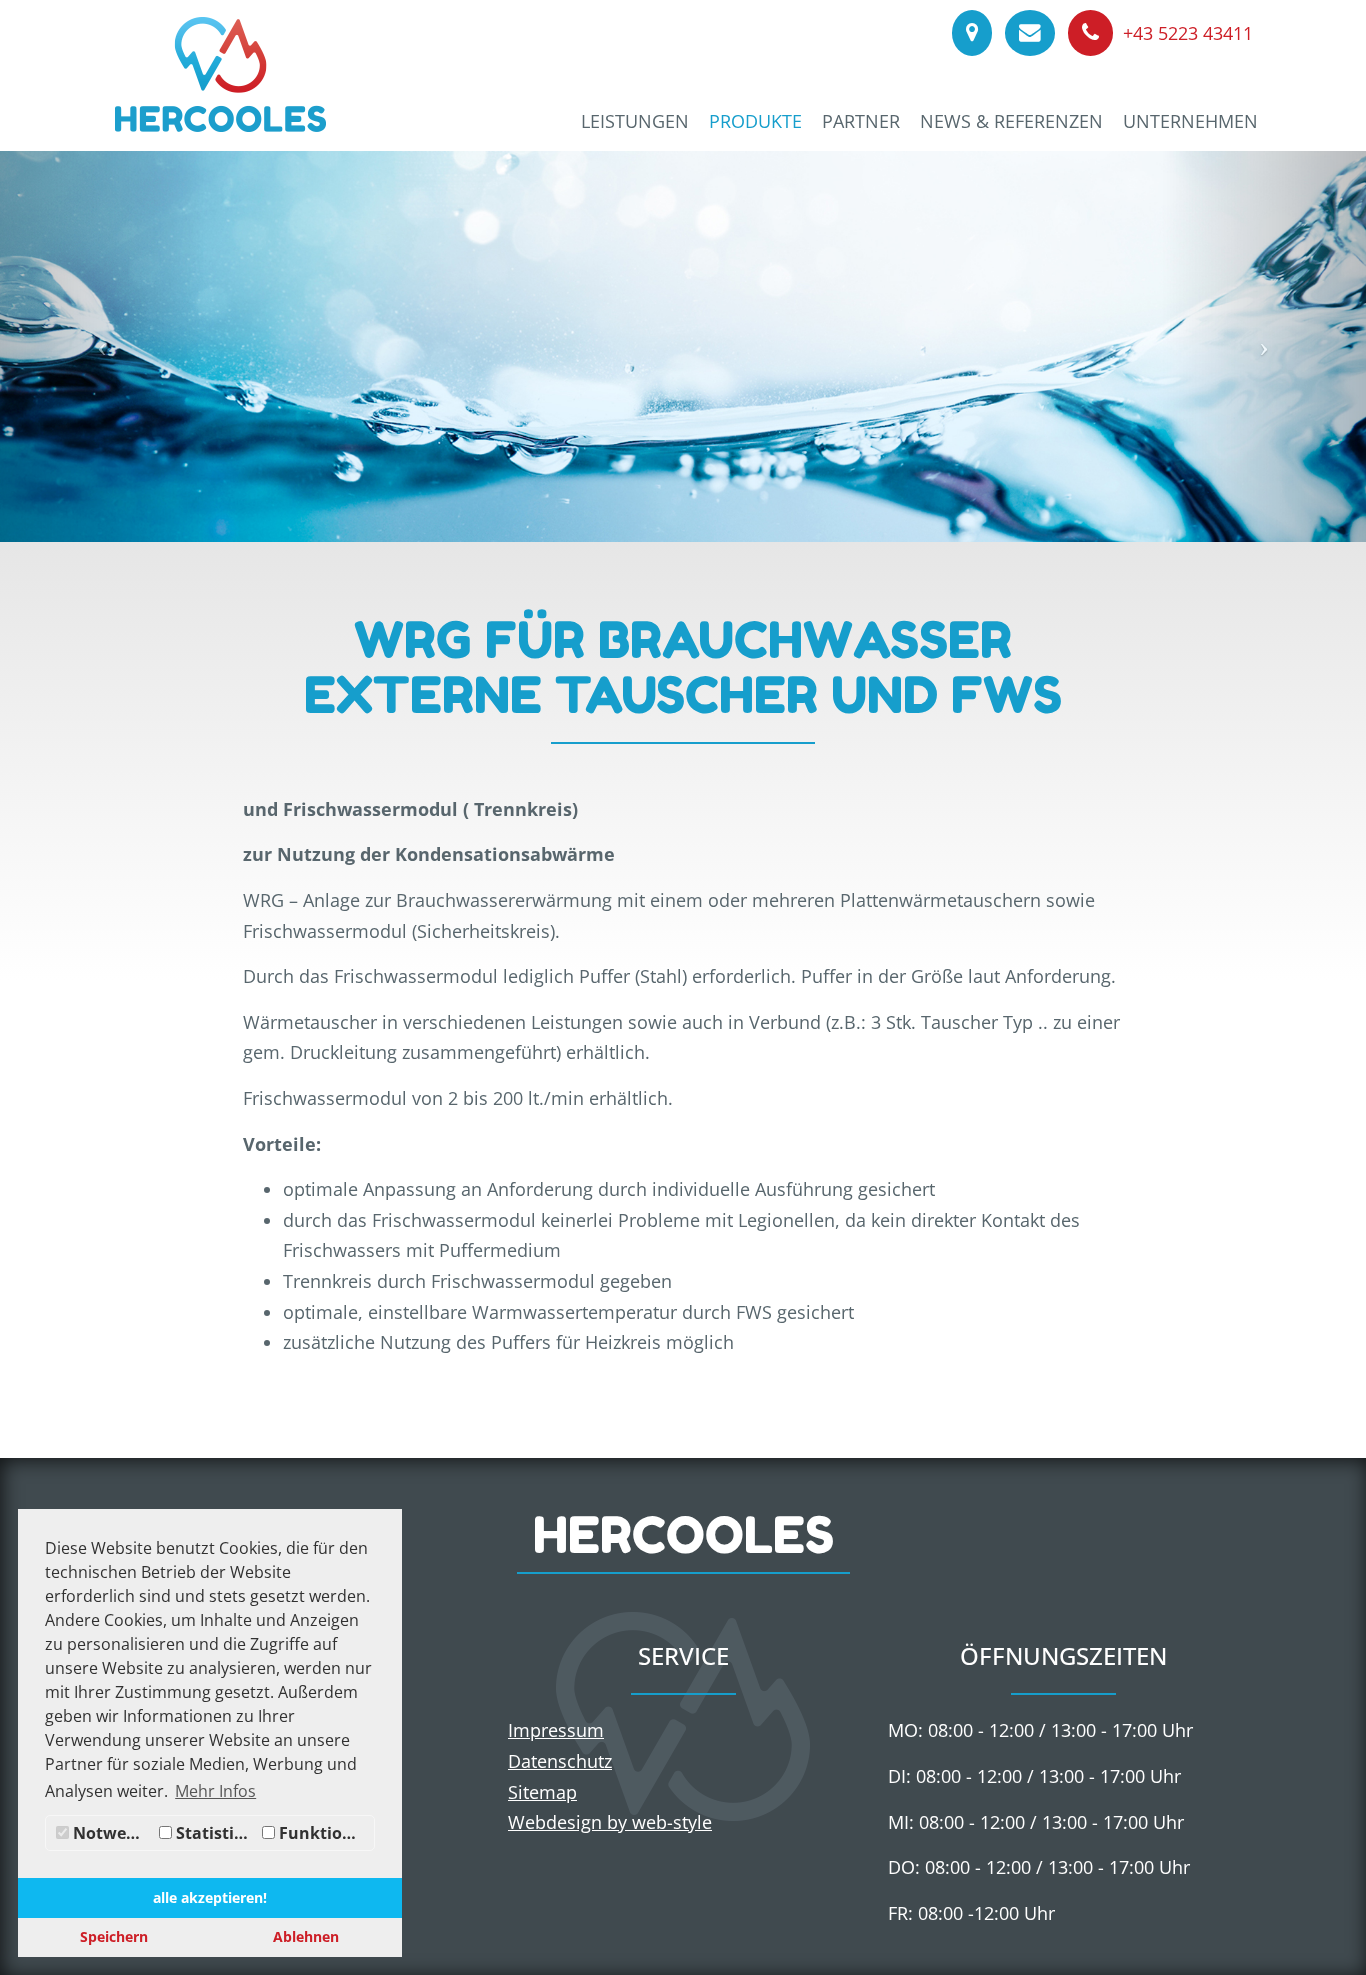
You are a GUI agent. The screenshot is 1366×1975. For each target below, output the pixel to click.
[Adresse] (970, 33)
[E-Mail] (1028, 33)
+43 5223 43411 (1185, 33)
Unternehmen (1190, 121)
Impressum (556, 1730)
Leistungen (635, 121)
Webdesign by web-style (610, 1822)
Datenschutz (560, 1761)
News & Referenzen (1011, 121)
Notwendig (111, 1833)
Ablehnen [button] (306, 1936)
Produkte (755, 121)
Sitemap (542, 1792)
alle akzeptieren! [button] (210, 1897)
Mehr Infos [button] (215, 1791)
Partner (861, 121)
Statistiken (214, 1833)
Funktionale (324, 1833)
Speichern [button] (114, 1936)
